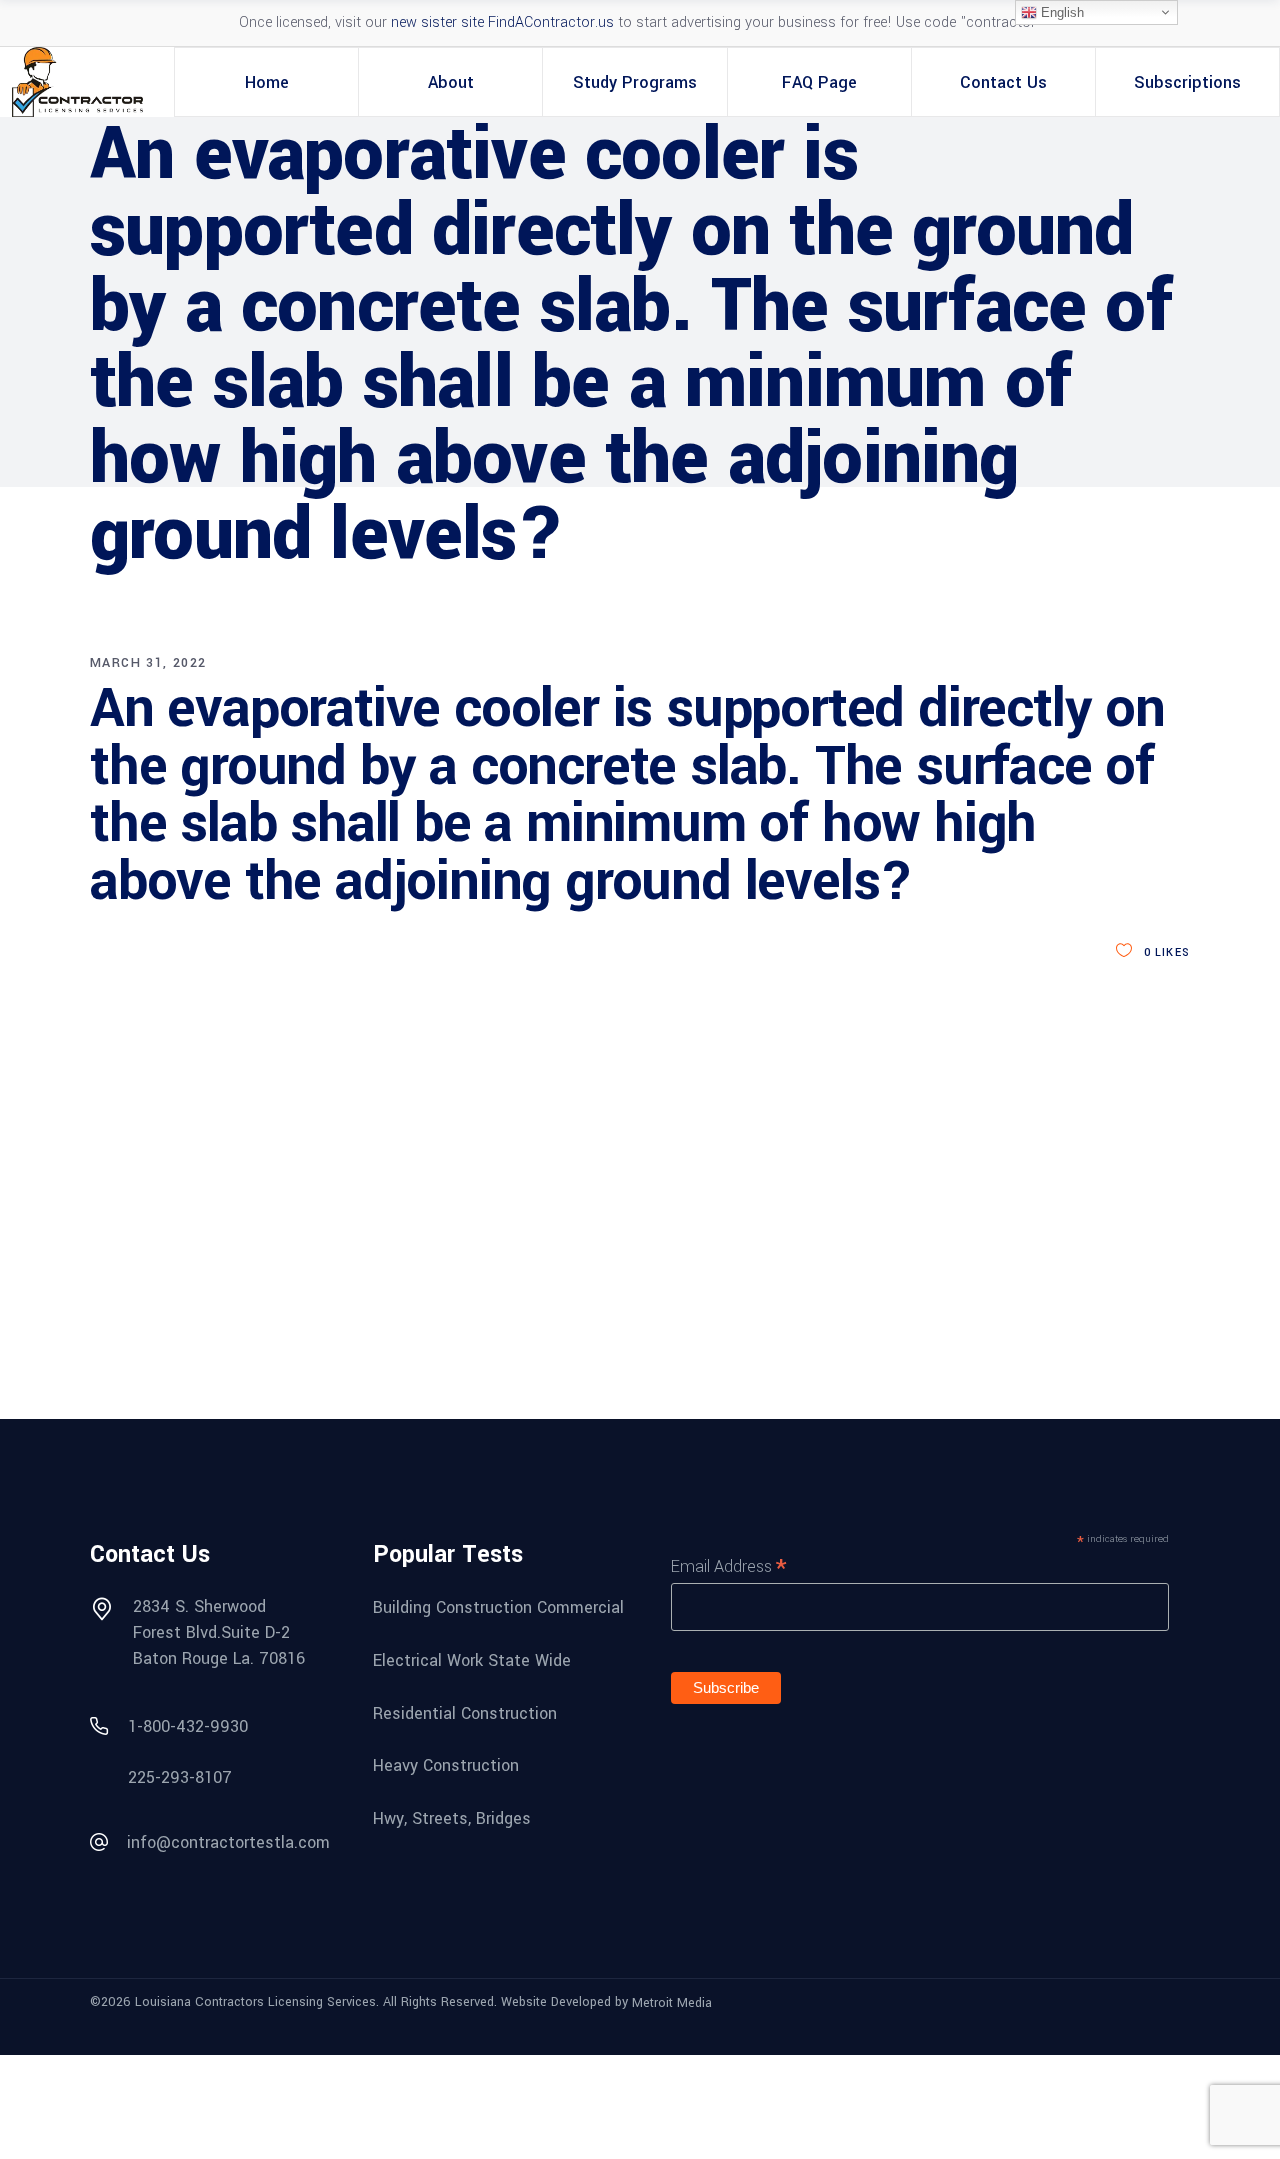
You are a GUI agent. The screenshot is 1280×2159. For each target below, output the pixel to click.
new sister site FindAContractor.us (502, 22)
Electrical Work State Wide (472, 1660)
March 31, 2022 (148, 663)
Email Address (729, 1566)
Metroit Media (672, 2003)
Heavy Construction (446, 1765)
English (1060, 12)
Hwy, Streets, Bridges (452, 1818)
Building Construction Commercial (498, 1607)
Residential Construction (465, 1712)
